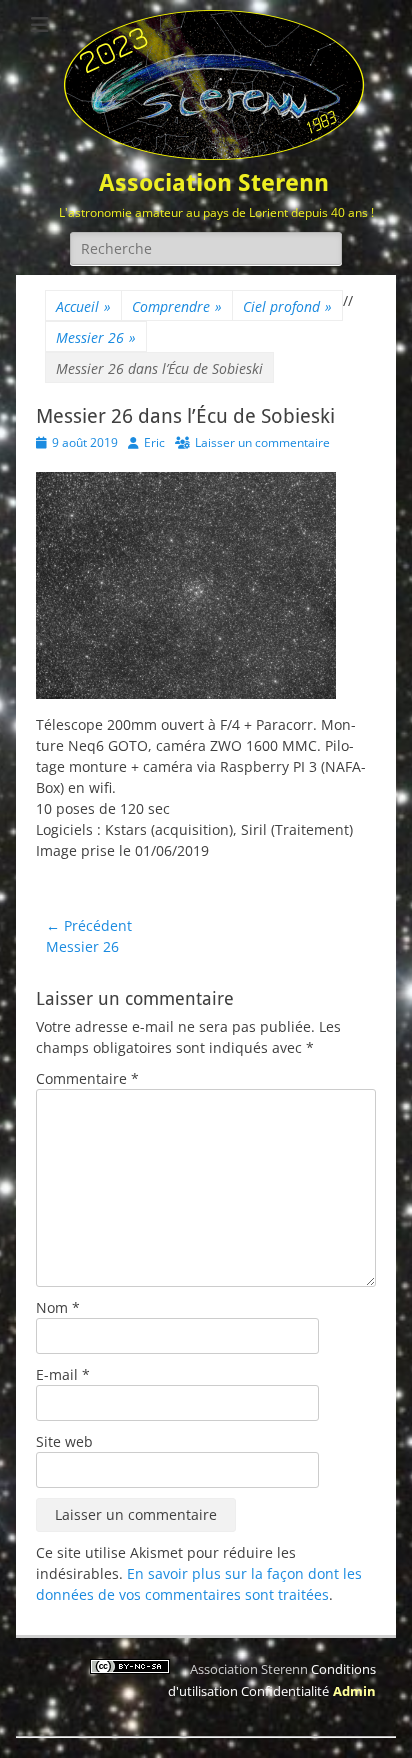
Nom (58, 1307)
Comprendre (177, 306)
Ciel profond (287, 306)
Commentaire (87, 1078)
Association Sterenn (214, 183)
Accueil (83, 306)
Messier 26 (96, 337)
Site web (64, 1441)
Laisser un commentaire (262, 442)
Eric (154, 442)
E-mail (63, 1374)
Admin (354, 1691)
